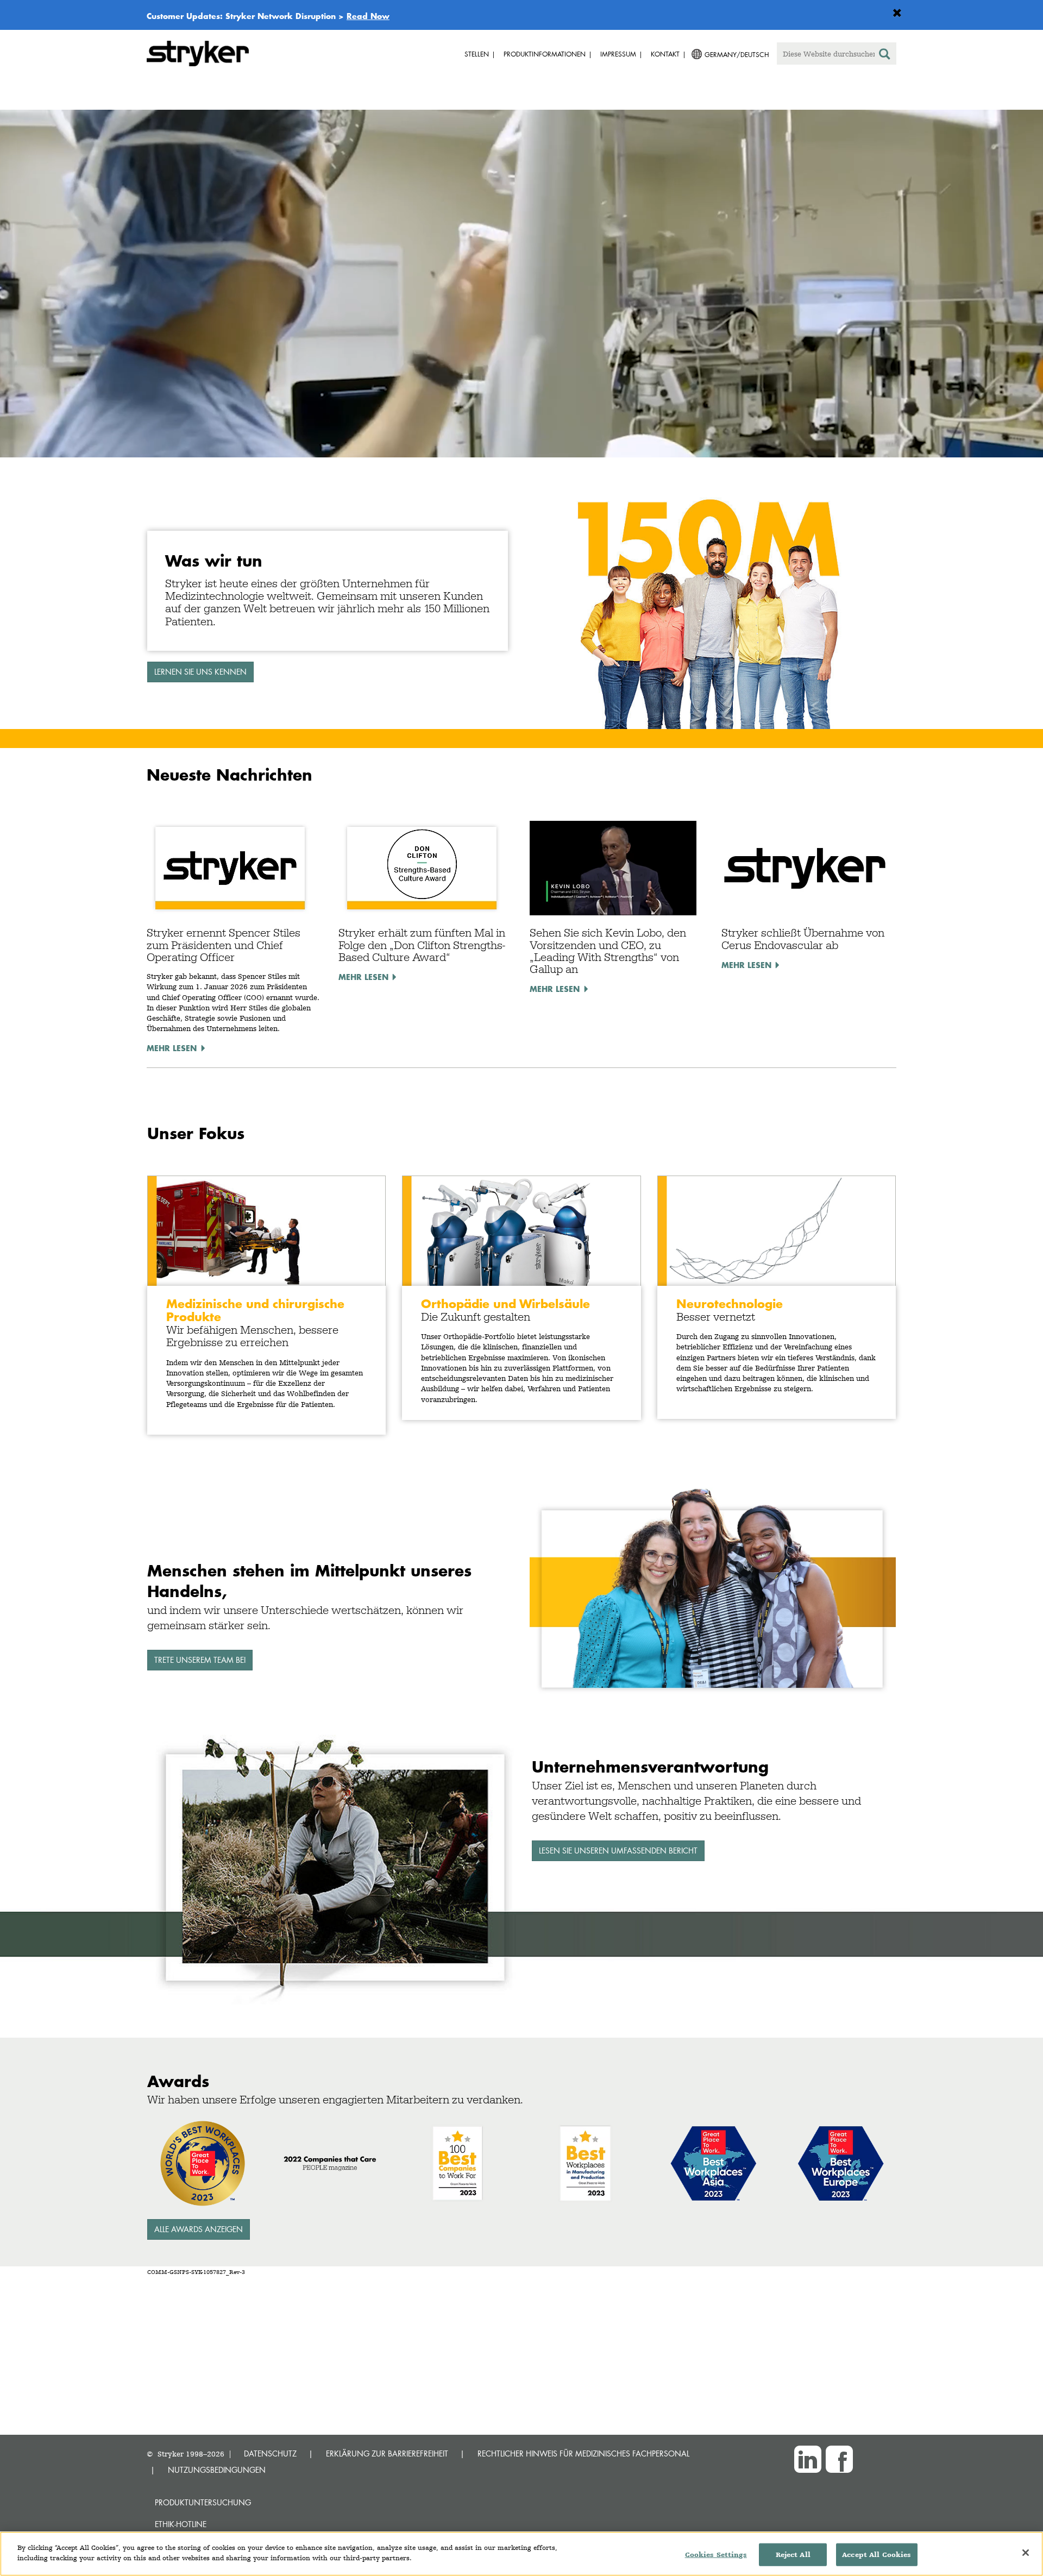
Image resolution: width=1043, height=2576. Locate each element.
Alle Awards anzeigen (199, 2229)
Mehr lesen (172, 1048)
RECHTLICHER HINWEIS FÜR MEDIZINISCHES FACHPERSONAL (583, 2454)
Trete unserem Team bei (200, 1660)
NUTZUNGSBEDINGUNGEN (217, 2470)
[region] (521, 2554)
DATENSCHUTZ (270, 2454)
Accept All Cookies (877, 2555)
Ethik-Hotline (181, 2524)
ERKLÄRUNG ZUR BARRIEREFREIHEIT (387, 2454)
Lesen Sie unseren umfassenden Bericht (618, 1851)
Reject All (793, 2555)
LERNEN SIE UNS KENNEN (200, 672)
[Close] (1026, 2553)
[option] (521, 286)
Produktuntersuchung (203, 2502)
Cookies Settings (716, 2555)
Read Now (368, 16)
